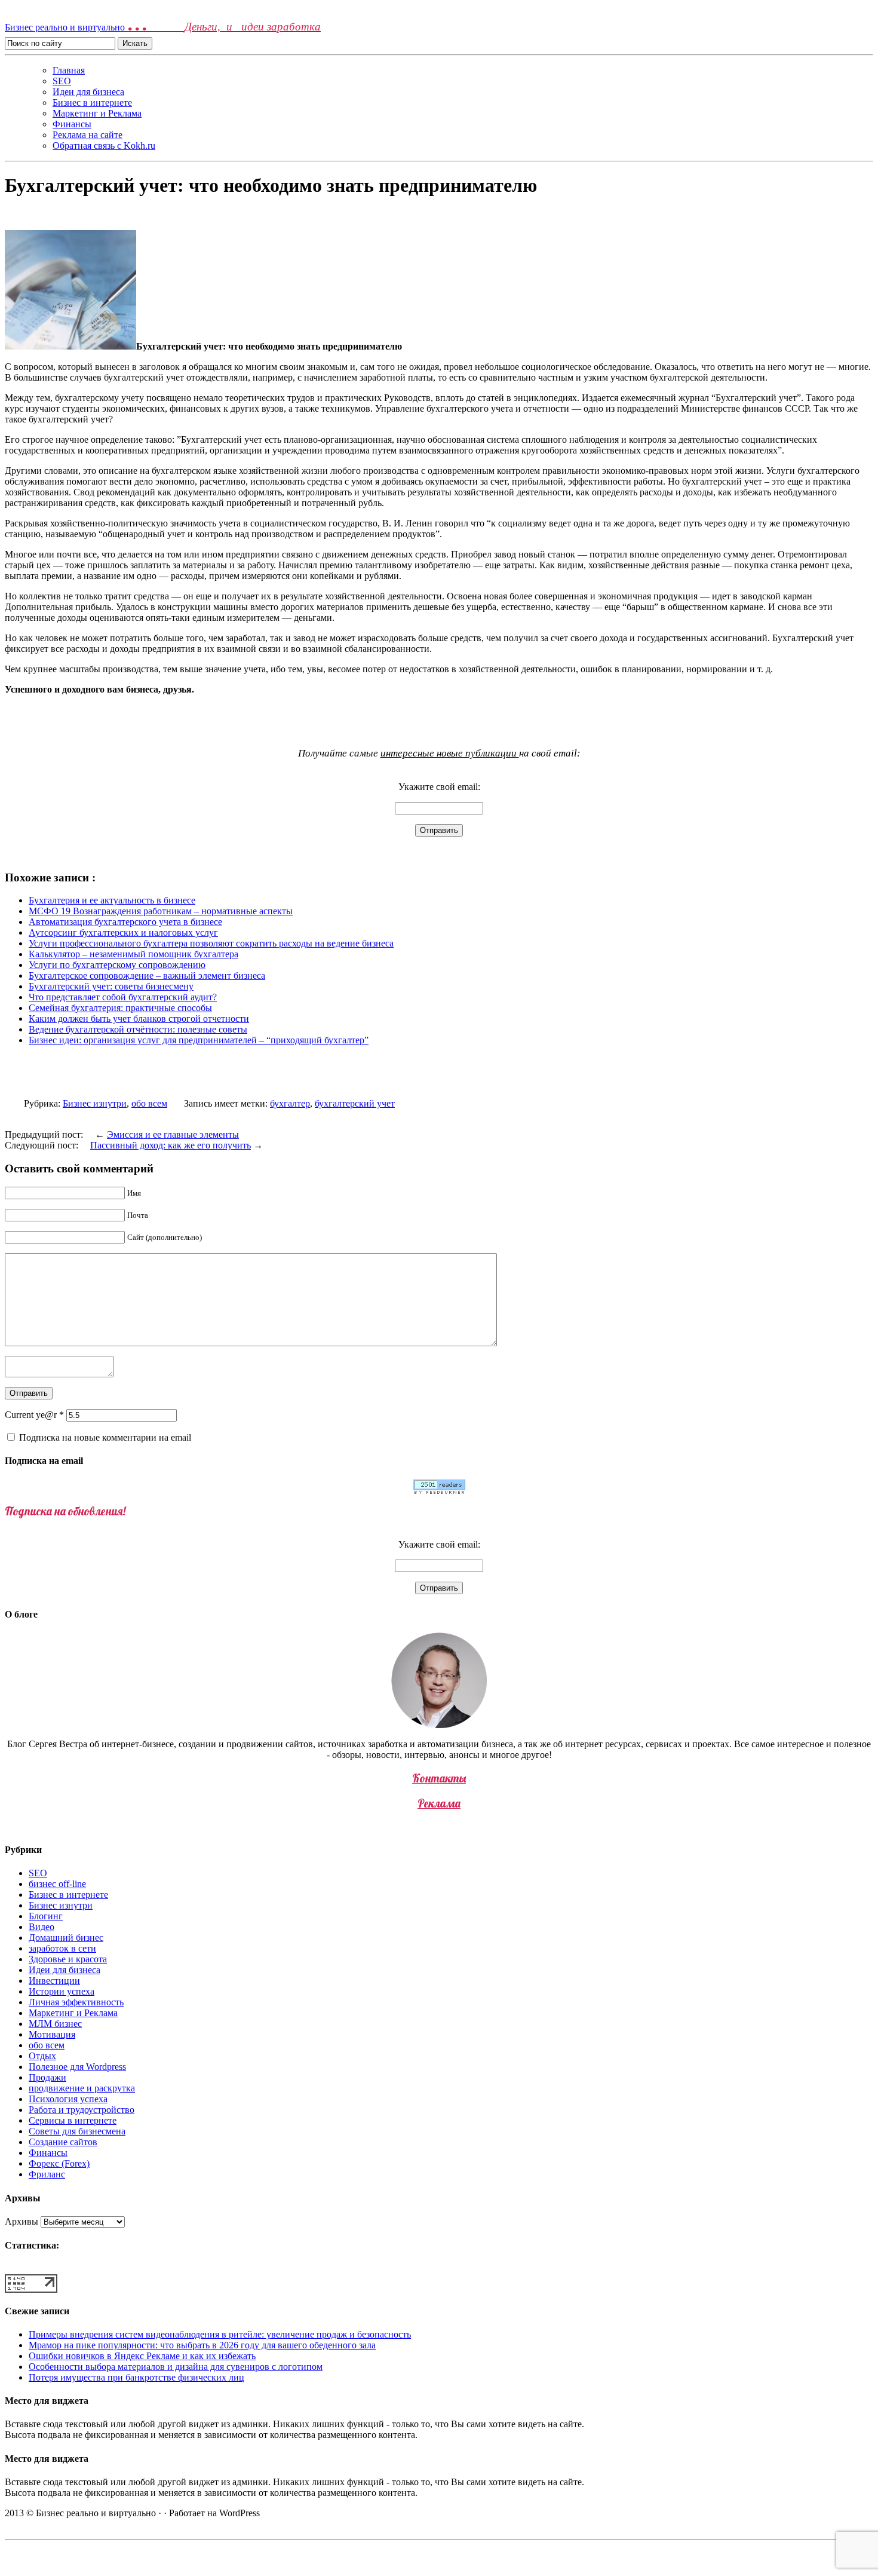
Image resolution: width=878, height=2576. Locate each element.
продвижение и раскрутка (82, 2088)
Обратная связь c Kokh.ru (104, 146)
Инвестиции (54, 1981)
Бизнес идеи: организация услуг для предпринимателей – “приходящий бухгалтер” (199, 1040)
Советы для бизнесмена (77, 2131)
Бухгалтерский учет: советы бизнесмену (111, 986)
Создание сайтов (63, 2142)
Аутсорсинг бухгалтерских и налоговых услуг (123, 932)
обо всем (149, 1103)
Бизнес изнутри (95, 1103)
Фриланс (47, 2174)
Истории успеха (62, 1991)
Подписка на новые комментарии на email (105, 1437)
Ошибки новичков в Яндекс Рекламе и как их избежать (142, 2356)
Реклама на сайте (88, 135)
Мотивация (52, 2034)
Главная (69, 70)
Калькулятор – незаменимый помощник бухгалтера (133, 954)
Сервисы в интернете (73, 2120)
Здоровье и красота (68, 1959)
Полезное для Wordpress (77, 2067)
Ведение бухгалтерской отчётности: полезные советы (138, 1029)
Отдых (42, 2056)
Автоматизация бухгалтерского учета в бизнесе (125, 922)
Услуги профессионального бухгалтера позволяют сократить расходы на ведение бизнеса (211, 943)
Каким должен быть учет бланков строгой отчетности (139, 1019)
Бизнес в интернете (92, 102)
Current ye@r (34, 1415)
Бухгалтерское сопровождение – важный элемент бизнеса (147, 975)
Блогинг (46, 1916)
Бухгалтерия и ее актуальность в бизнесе (112, 900)
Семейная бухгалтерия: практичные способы (120, 1008)
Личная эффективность (76, 2002)
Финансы (72, 124)
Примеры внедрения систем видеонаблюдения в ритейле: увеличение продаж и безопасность (220, 2334)
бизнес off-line (57, 1884)
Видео (42, 1927)
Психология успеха (68, 2099)
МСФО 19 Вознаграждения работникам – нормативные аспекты (161, 911)
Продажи (47, 2077)
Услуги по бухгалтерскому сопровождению (117, 965)
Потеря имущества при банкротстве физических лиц (136, 2377)
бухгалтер (290, 1103)
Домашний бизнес (66, 1938)
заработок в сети (62, 1948)
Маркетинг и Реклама (97, 113)
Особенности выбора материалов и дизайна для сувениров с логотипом (176, 2367)
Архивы (22, 2221)
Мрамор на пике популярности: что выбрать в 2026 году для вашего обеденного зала (202, 2345)
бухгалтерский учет (355, 1103)
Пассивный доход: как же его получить (171, 1145)
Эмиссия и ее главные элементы (173, 1134)
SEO (62, 81)
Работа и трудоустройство (82, 2110)
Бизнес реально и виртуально (163, 27)
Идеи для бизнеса (88, 92)
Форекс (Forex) (59, 2163)
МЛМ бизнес (55, 2024)
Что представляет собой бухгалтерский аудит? (123, 997)
